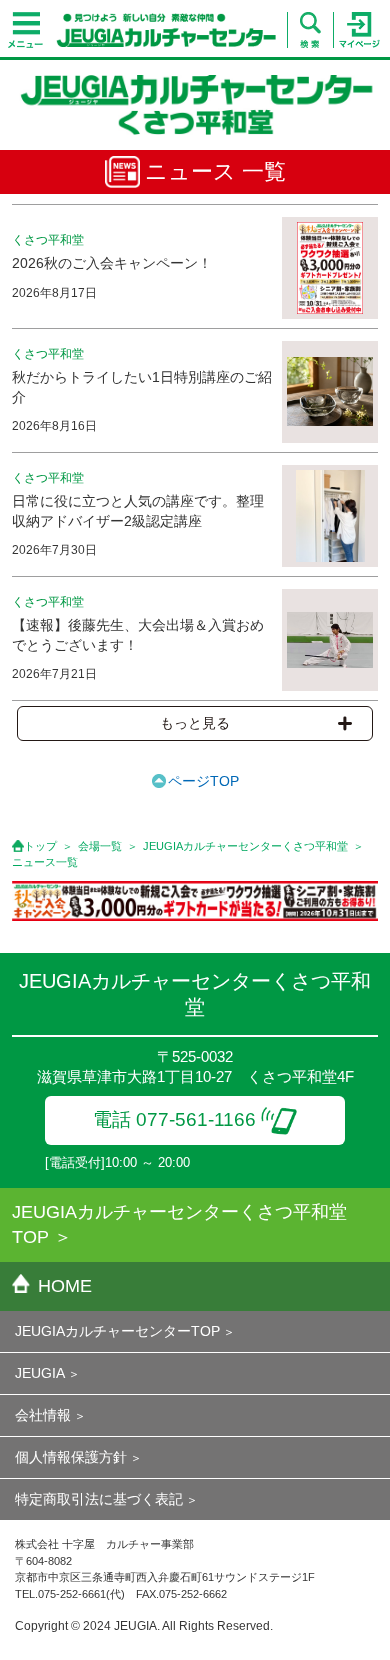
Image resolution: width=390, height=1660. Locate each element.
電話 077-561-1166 (174, 1119)
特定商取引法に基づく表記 (99, 1499)
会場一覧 (100, 846)
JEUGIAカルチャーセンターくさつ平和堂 (245, 846)
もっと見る (195, 723)
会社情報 (43, 1415)
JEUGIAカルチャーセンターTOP (117, 1331)
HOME (65, 1286)
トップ (40, 846)
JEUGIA (40, 1373)
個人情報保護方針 (71, 1457)
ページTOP (203, 781)
